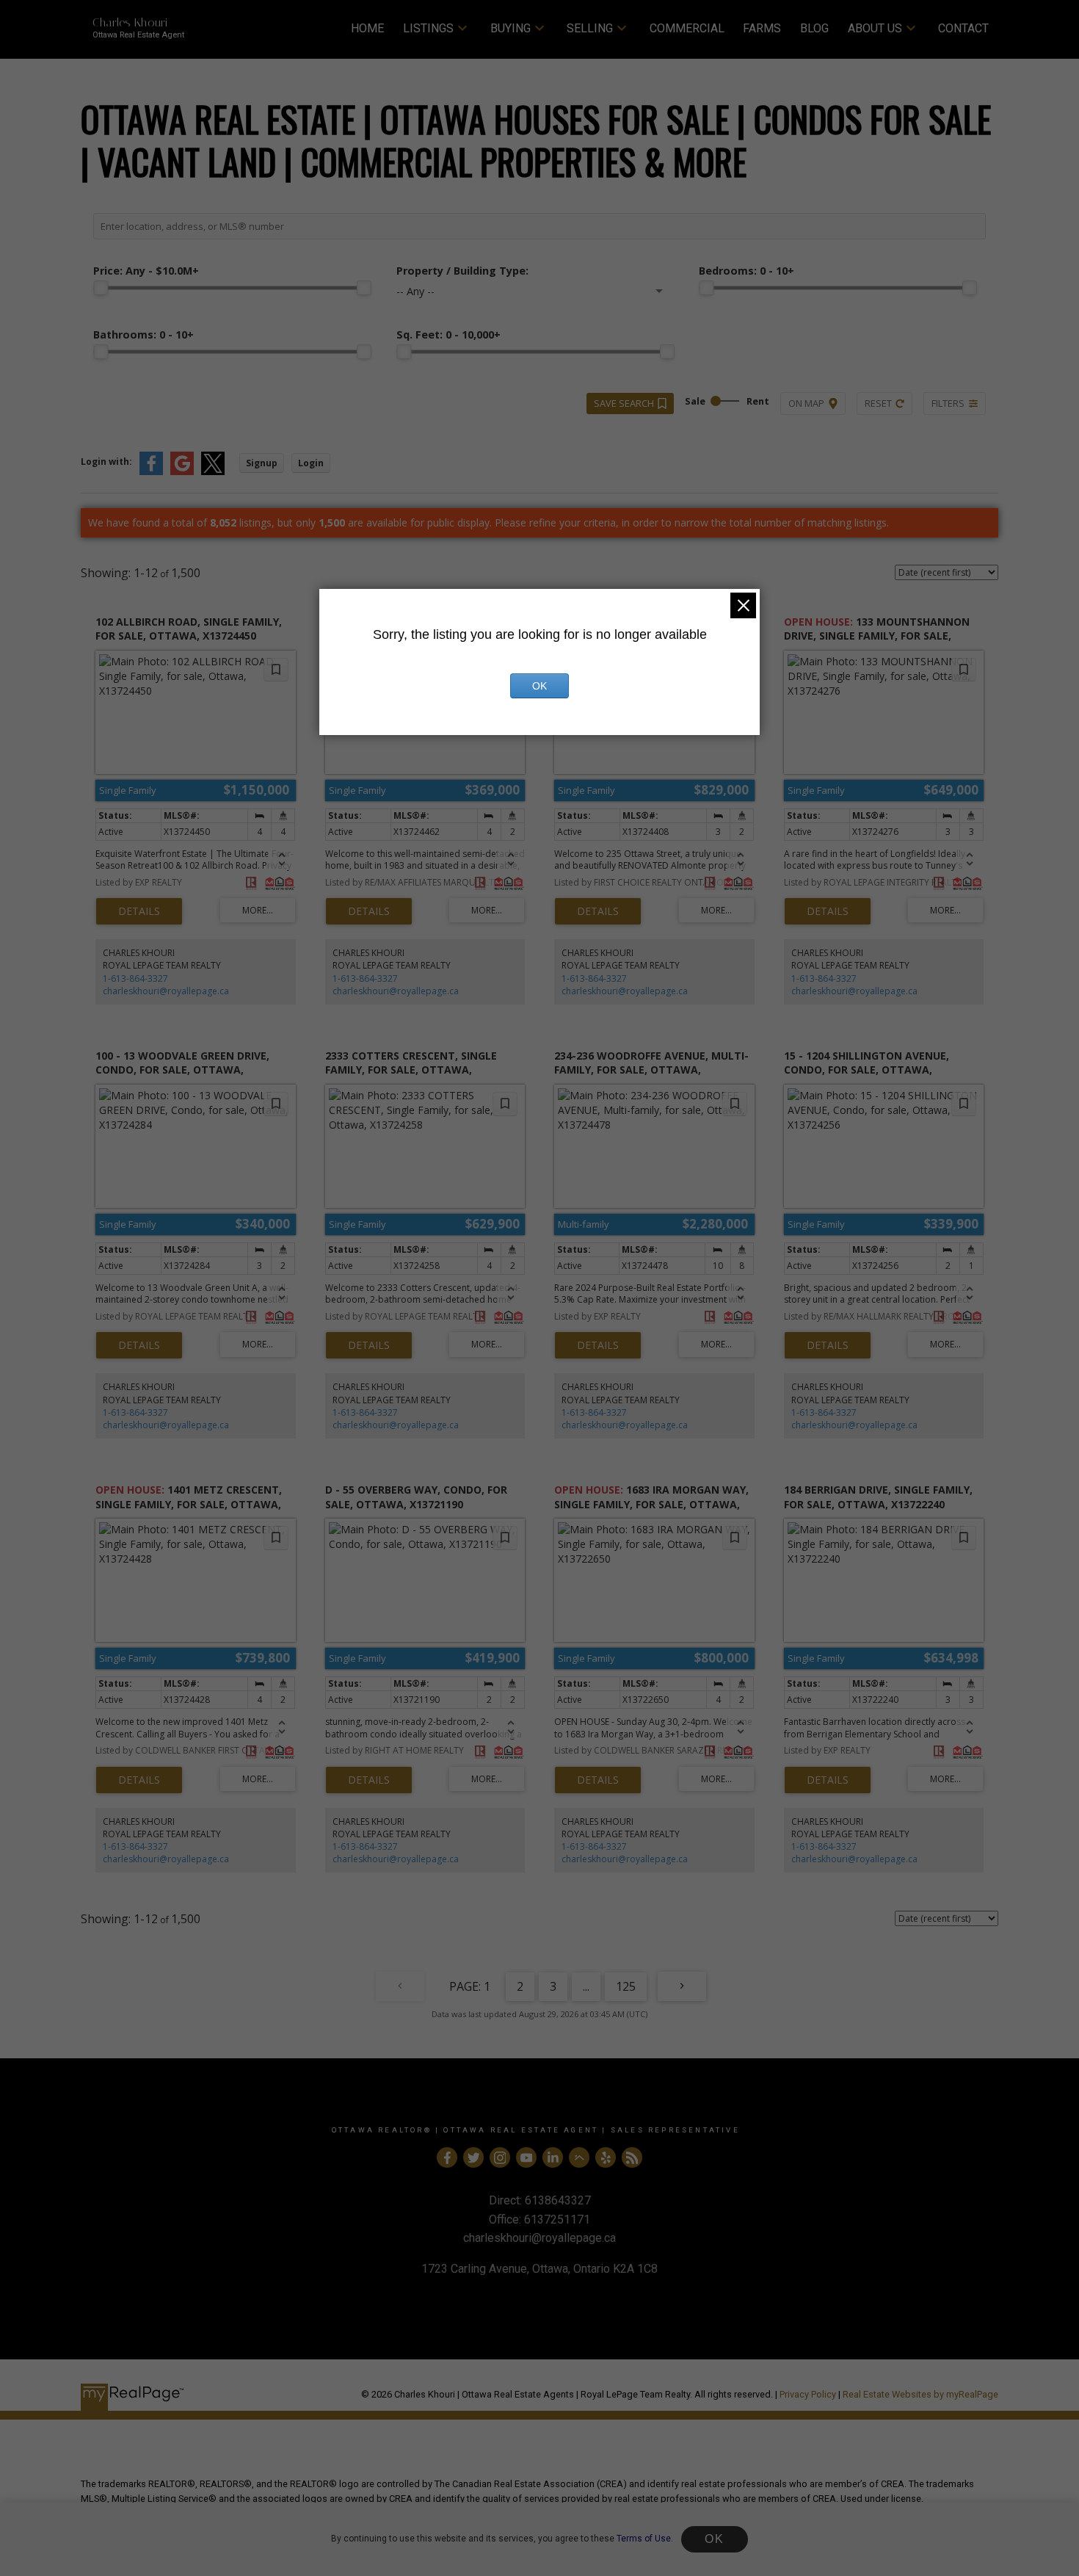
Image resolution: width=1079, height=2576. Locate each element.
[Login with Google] (182, 472)
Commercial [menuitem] (687, 28)
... (586, 1986)
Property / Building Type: (462, 271)
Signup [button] (262, 463)
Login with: (106, 462)
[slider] (101, 288)
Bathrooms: (143, 334)
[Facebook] (447, 2157)
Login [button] (311, 463)
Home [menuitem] (367, 28)
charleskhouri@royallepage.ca (166, 991)
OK (714, 2539)
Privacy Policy (808, 2394)
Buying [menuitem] (511, 28)
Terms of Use (644, 2539)
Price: (146, 271)
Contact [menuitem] (963, 28)
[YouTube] (526, 2157)
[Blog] (632, 2157)
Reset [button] (878, 403)
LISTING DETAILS (139, 911)
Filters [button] (948, 403)
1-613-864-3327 (135, 978)
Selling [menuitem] (590, 28)
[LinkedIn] (553, 2157)
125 (626, 1986)
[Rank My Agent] (579, 2157)
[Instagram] (500, 2157)
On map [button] (806, 403)
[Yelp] (606, 2157)
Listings (428, 28)
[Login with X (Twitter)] (213, 472)
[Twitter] (473, 2157)
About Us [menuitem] (875, 28)
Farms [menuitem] (762, 28)
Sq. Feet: (448, 334)
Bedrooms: (746, 271)
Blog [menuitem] (814, 28)
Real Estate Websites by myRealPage (920, 2394)
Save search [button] (624, 403)
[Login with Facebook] (151, 472)
